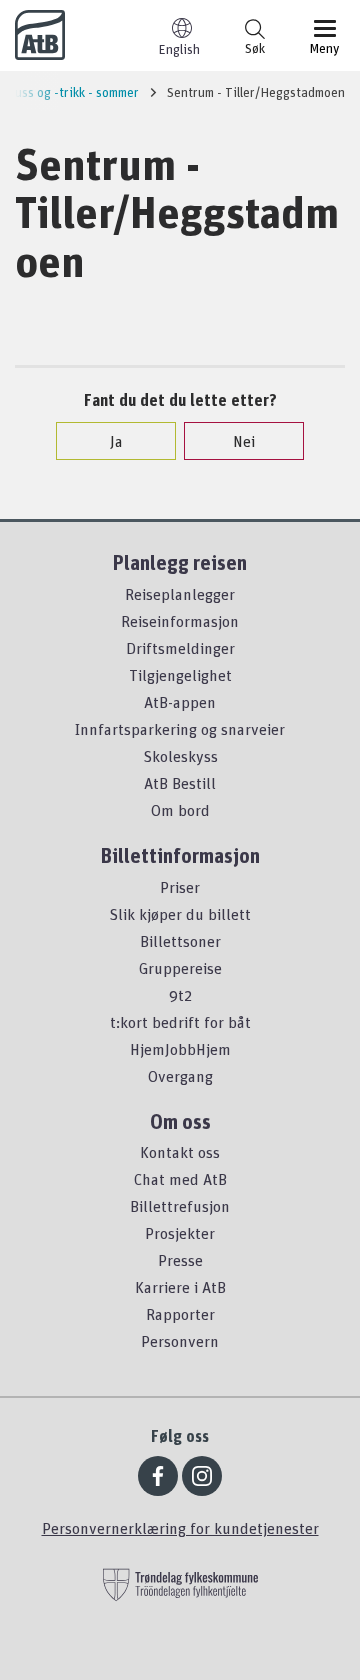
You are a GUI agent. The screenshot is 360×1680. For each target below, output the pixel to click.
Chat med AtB (180, 1179)
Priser (180, 887)
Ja (116, 441)
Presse (180, 1260)
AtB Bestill (180, 783)
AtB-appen (180, 702)
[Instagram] (202, 1476)
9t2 (180, 995)
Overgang (180, 1076)
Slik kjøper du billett (180, 914)
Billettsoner (180, 941)
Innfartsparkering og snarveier (180, 729)
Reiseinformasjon (180, 621)
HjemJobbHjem (180, 1049)
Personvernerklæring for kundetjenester (180, 1528)
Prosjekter (180, 1233)
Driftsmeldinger (180, 648)
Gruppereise (180, 968)
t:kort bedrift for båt (180, 1022)
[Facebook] (158, 1476)
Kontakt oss (180, 1152)
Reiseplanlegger (180, 594)
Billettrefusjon (180, 1206)
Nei (244, 441)
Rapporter (180, 1314)
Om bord (180, 810)
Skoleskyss (180, 756)
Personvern (180, 1341)
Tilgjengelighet (180, 675)
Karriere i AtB (180, 1287)
